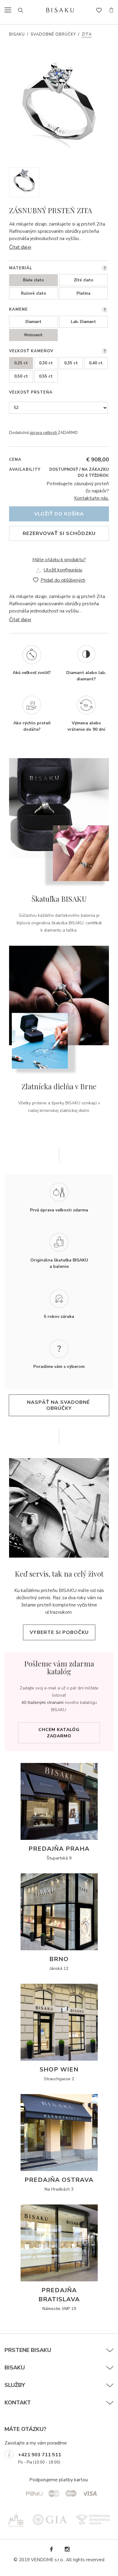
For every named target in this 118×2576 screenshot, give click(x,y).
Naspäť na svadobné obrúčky (59, 1405)
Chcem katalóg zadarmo (59, 1733)
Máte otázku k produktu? (59, 560)
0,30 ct (46, 363)
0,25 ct (21, 363)
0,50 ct (21, 376)
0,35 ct (71, 363)
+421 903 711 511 (40, 2455)
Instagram (67, 2549)
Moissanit (33, 335)
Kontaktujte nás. (92, 498)
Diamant (33, 322)
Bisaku (17, 34)
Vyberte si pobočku (59, 1632)
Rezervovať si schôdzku (59, 533)
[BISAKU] (60, 10)
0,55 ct (46, 376)
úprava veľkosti (44, 433)
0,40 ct (96, 363)
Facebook (51, 2549)
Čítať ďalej (20, 247)
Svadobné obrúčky (53, 34)
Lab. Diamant (83, 322)
